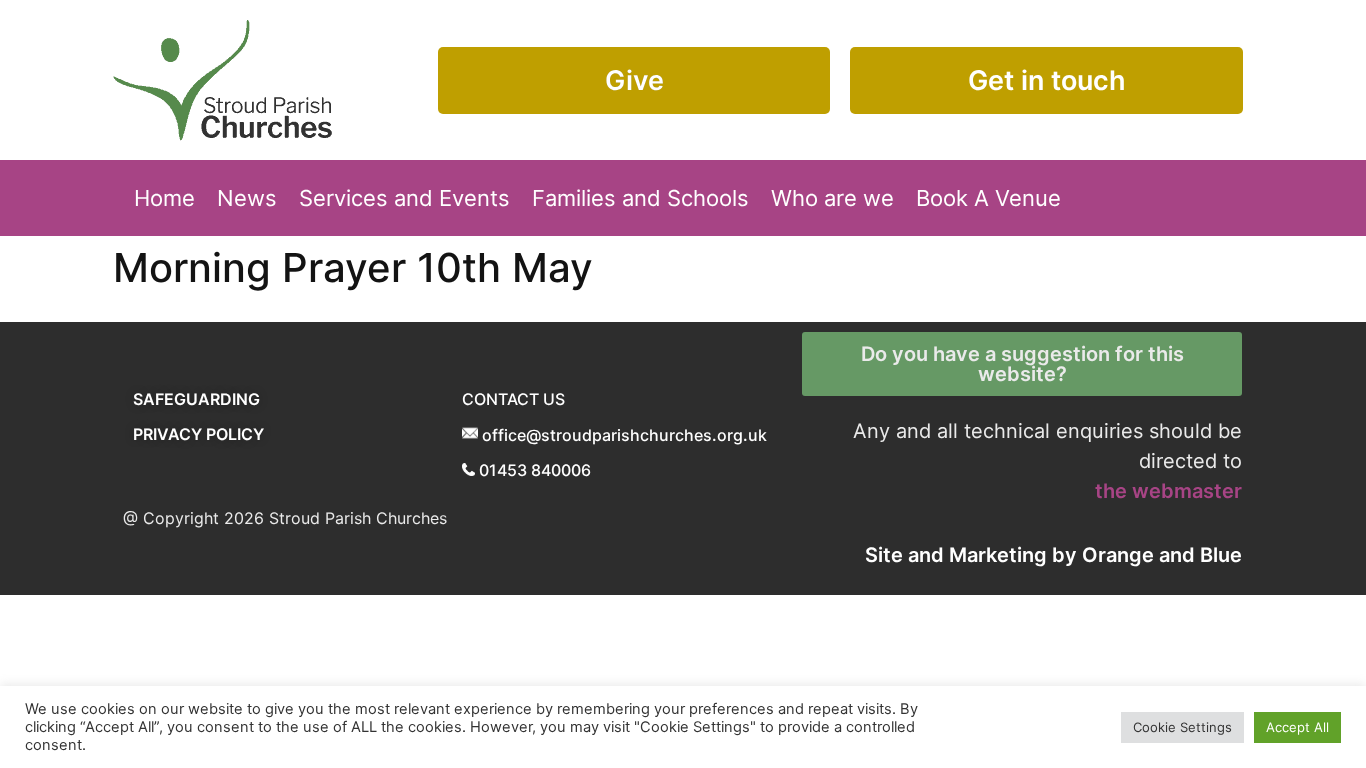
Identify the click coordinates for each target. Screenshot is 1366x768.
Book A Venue (988, 198)
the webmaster (1168, 491)
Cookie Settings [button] (1182, 727)
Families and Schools (640, 198)
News (247, 198)
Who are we (832, 198)
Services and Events (404, 198)
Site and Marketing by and (1053, 555)
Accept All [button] (1297, 727)
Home (164, 198)
